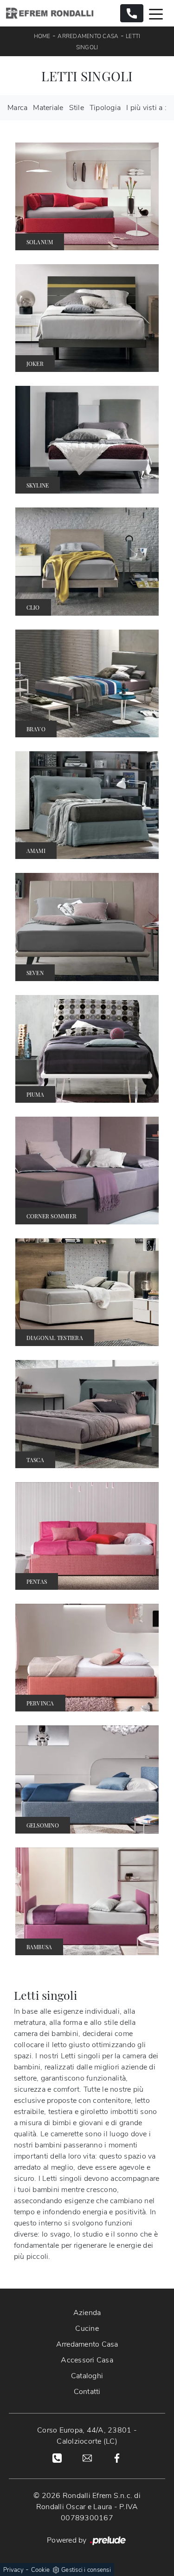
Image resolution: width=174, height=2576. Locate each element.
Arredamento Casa (88, 36)
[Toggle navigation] (156, 13)
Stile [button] (77, 108)
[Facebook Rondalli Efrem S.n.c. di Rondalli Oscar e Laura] (117, 2457)
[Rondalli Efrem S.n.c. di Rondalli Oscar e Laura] (50, 13)
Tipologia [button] (105, 108)
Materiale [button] (48, 108)
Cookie (41, 2570)
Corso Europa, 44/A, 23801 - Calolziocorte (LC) (87, 2436)
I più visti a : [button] (146, 108)
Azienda (87, 2313)
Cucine (87, 2329)
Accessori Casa (87, 2360)
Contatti (87, 2392)
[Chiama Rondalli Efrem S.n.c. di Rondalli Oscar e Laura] (132, 13)
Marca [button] (17, 108)
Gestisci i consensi (86, 2570)
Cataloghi (87, 2376)
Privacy (13, 2570)
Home (42, 36)
